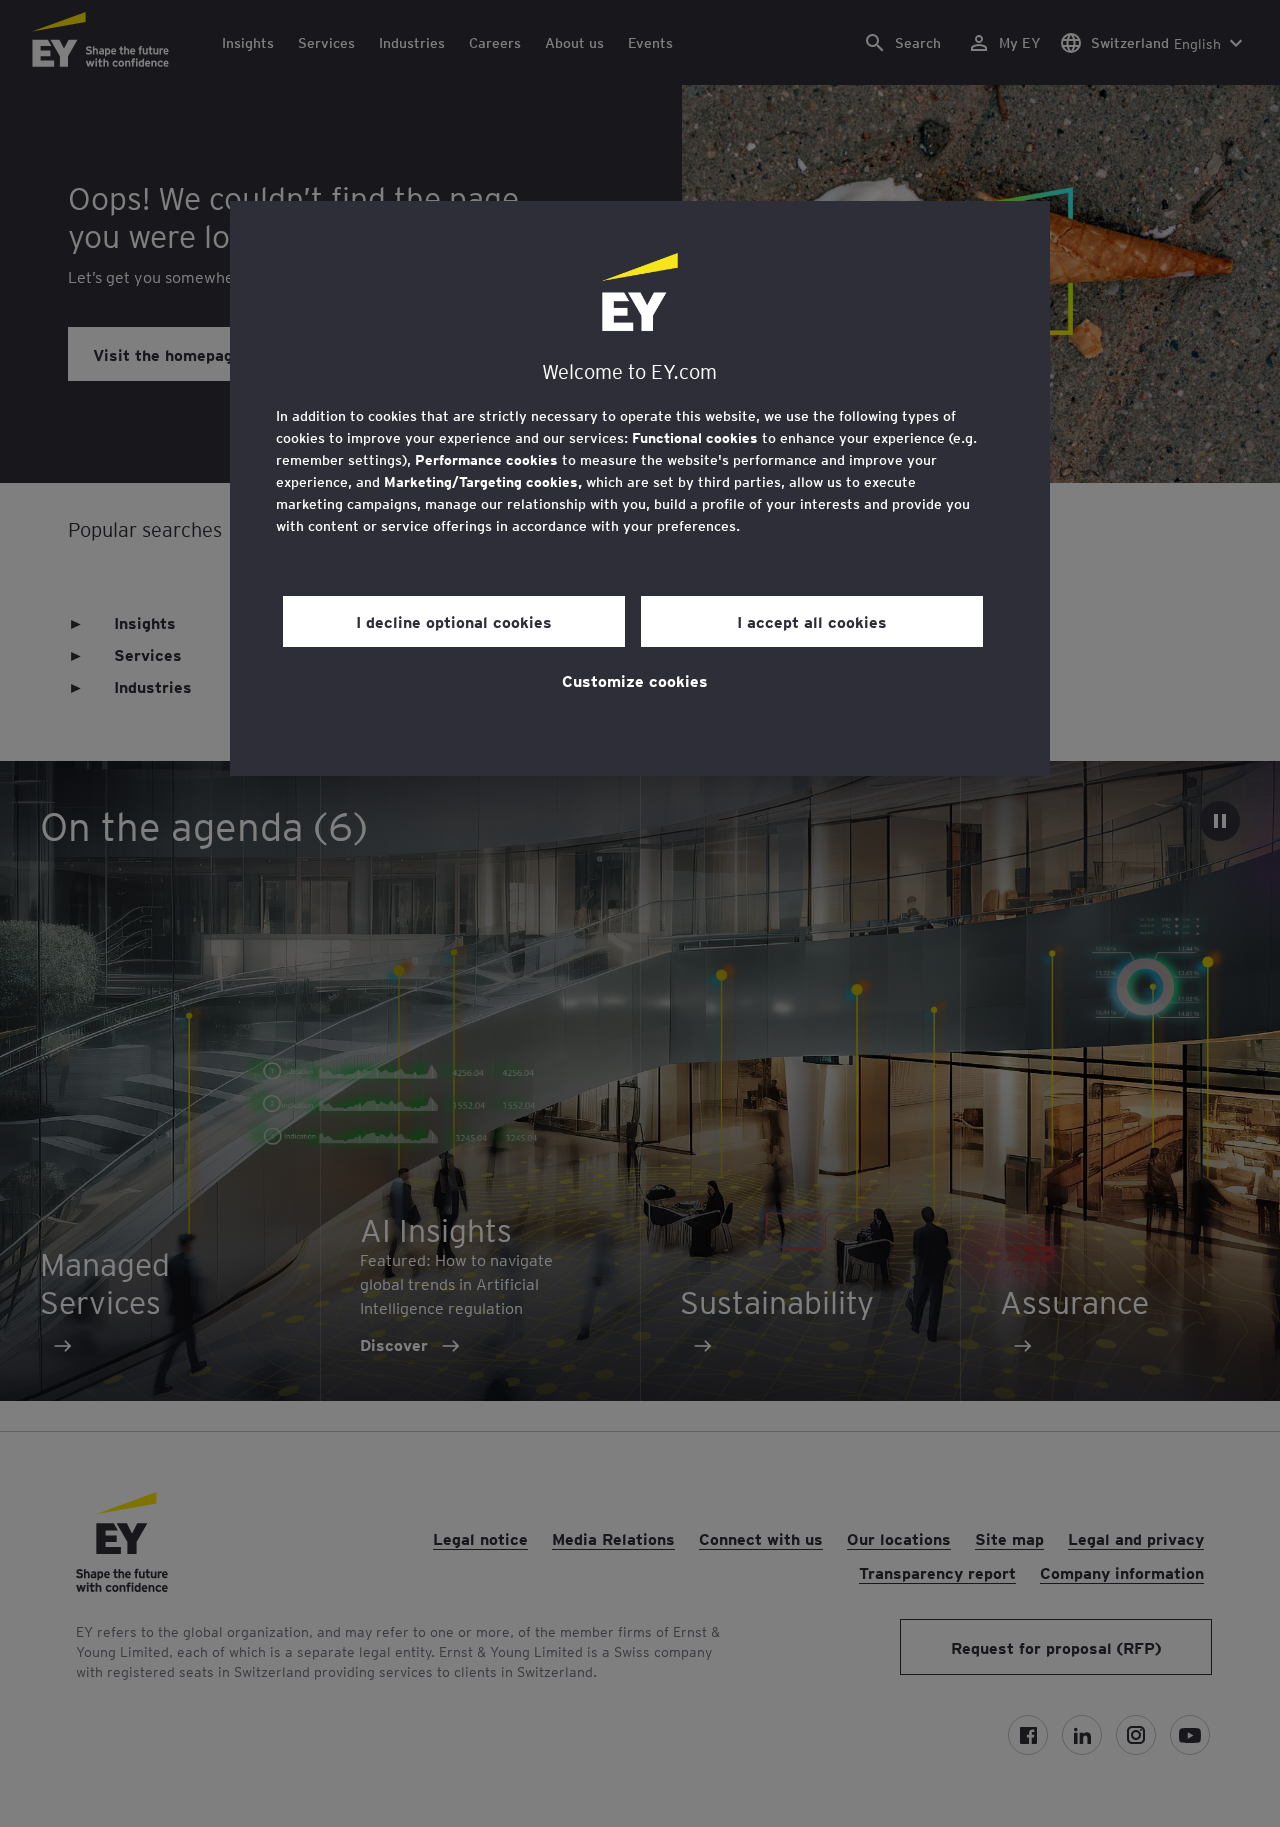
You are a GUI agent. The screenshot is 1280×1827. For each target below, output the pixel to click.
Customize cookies (635, 680)
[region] (640, 488)
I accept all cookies (812, 621)
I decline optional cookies (454, 621)
